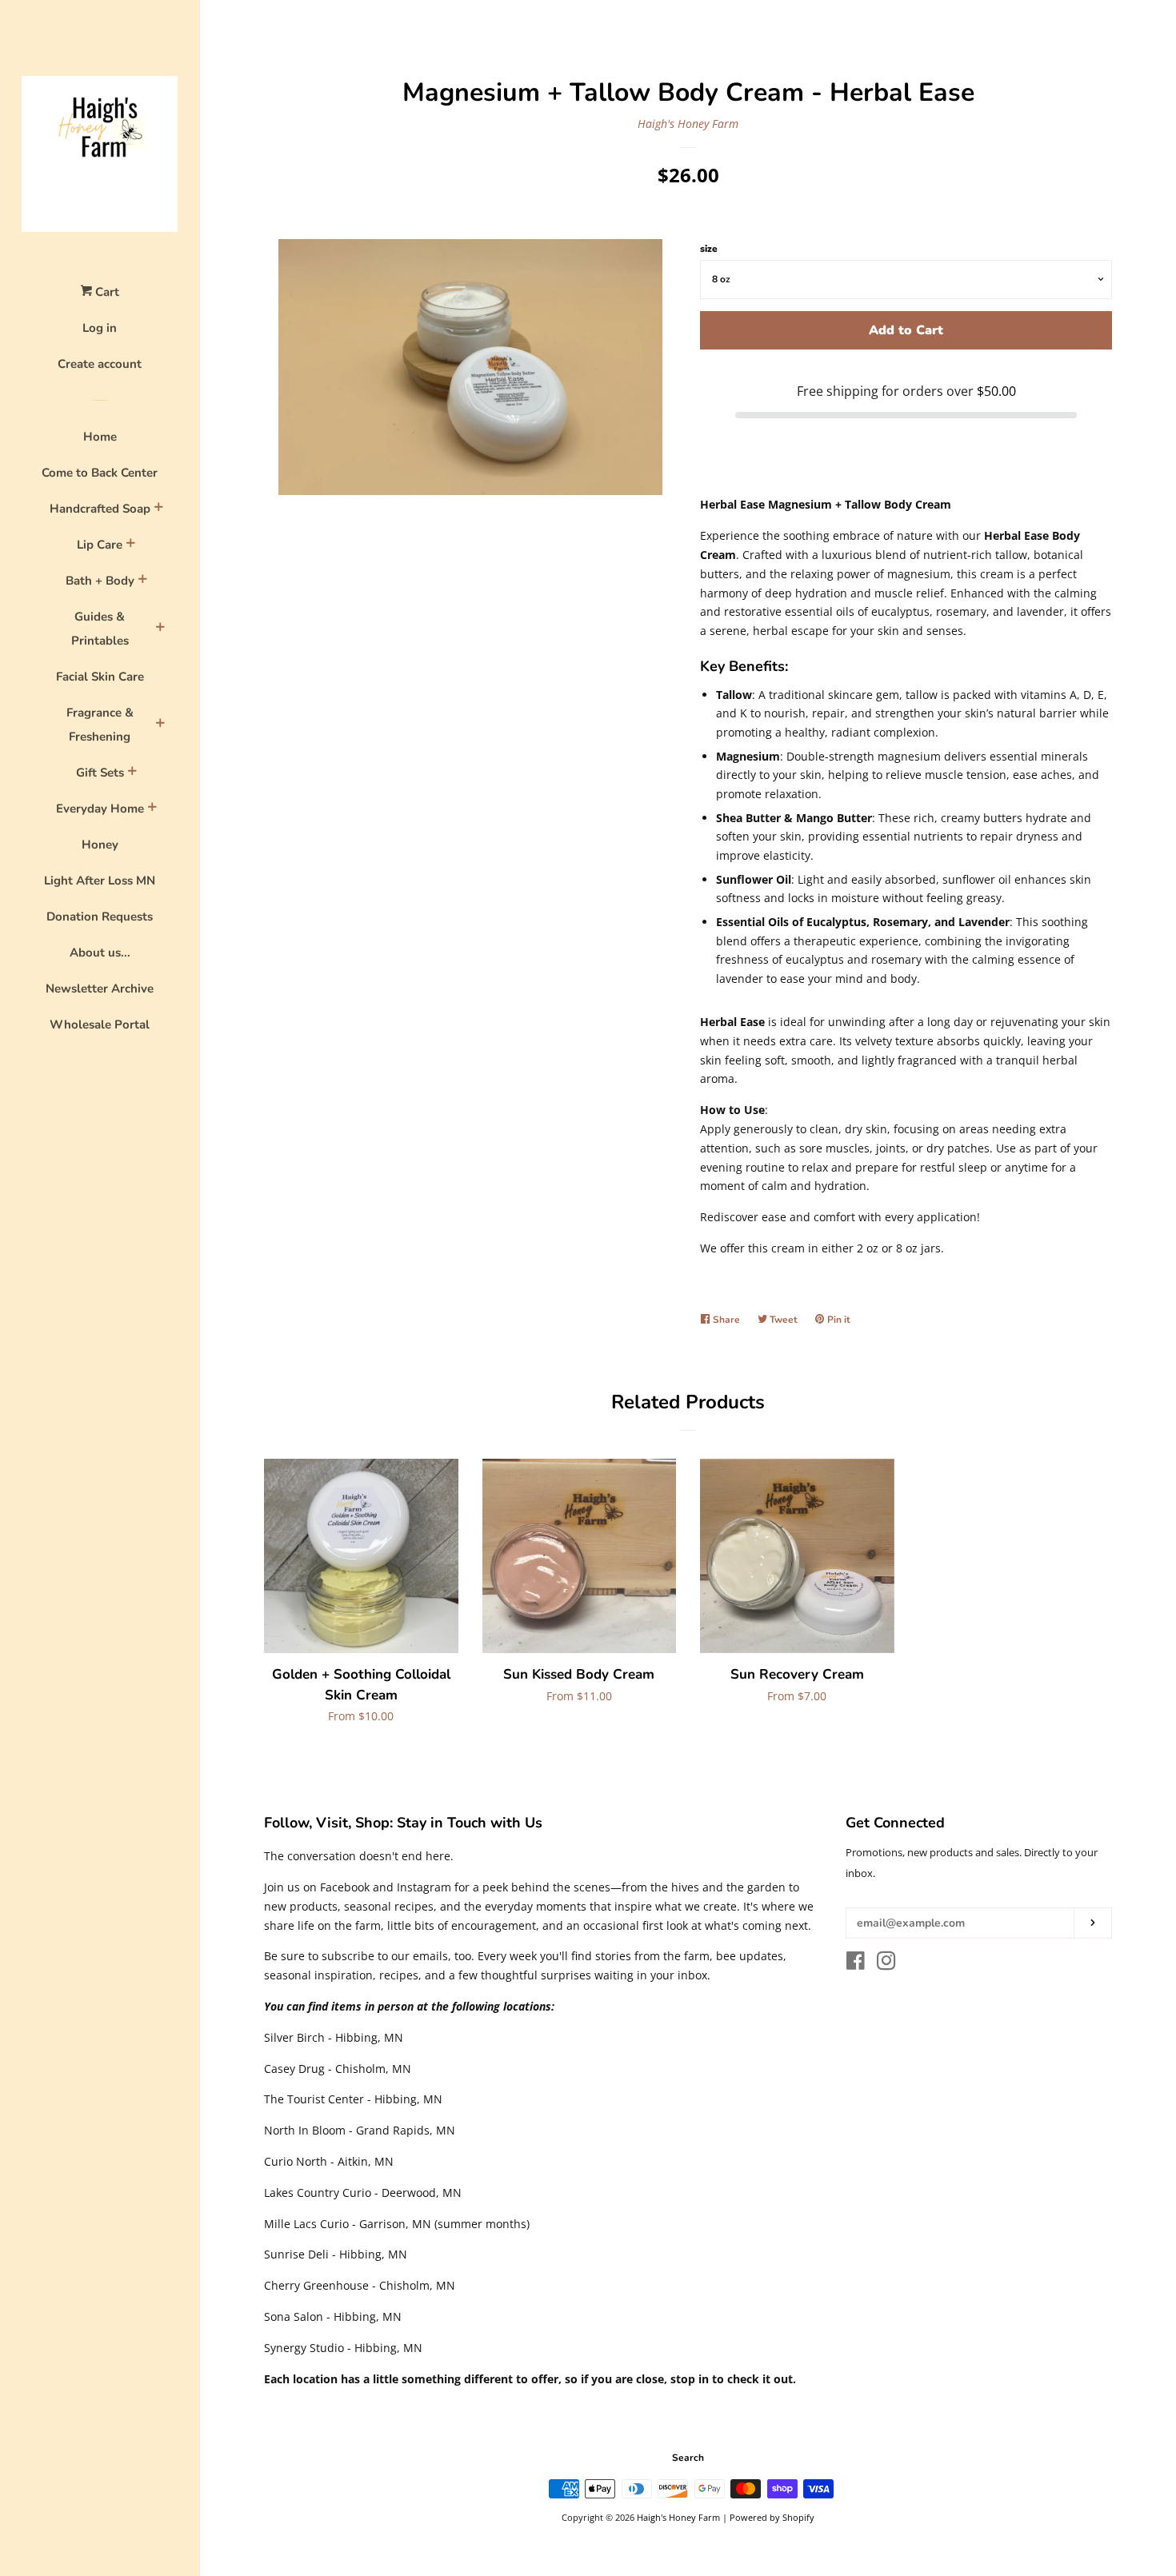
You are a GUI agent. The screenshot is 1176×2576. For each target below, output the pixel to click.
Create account (100, 364)
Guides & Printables (100, 629)
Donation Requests (100, 917)
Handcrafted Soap (100, 509)
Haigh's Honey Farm (688, 124)
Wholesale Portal (100, 1024)
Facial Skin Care (100, 677)
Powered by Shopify (772, 2517)
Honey (100, 845)
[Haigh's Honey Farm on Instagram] (886, 1964)
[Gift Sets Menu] (132, 773)
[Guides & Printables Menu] (160, 629)
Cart (106, 292)
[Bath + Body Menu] (142, 581)
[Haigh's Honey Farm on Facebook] (856, 1964)
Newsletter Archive (100, 988)
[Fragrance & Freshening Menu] (160, 725)
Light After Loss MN (100, 881)
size (709, 249)
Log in (100, 328)
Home (100, 437)
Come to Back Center (100, 473)
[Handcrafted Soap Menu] (158, 509)
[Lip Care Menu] (130, 545)
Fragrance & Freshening (100, 725)
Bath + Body (100, 581)
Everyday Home (100, 809)
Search (688, 2458)
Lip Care (100, 545)
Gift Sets (100, 773)
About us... (100, 953)
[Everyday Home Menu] (152, 809)
